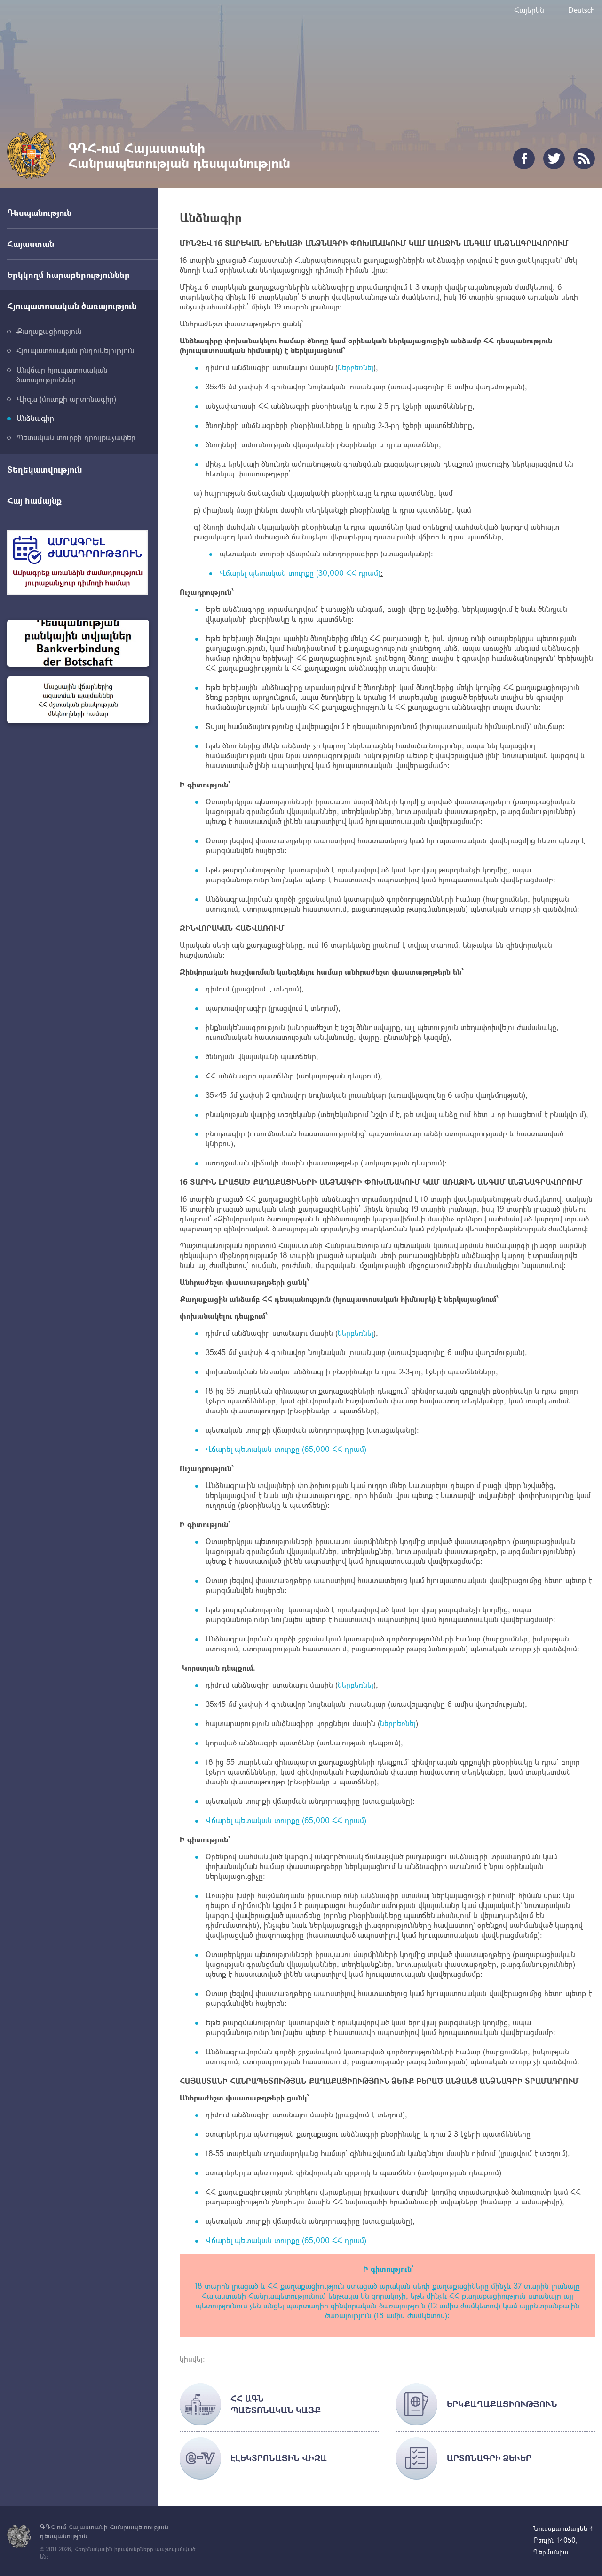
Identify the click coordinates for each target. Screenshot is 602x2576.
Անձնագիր (35, 418)
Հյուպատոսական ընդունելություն (75, 350)
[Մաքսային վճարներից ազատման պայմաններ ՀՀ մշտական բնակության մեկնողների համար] (78, 700)
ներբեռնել (356, 367)
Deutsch (582, 10)
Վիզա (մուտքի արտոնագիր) (66, 399)
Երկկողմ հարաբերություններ (68, 275)
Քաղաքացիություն (49, 331)
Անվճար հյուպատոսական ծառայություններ (62, 374)
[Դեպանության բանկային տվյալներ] (78, 643)
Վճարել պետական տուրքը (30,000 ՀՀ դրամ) (300, 573)
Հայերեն (529, 10)
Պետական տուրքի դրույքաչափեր (76, 437)
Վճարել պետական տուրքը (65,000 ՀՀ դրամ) (286, 1449)
